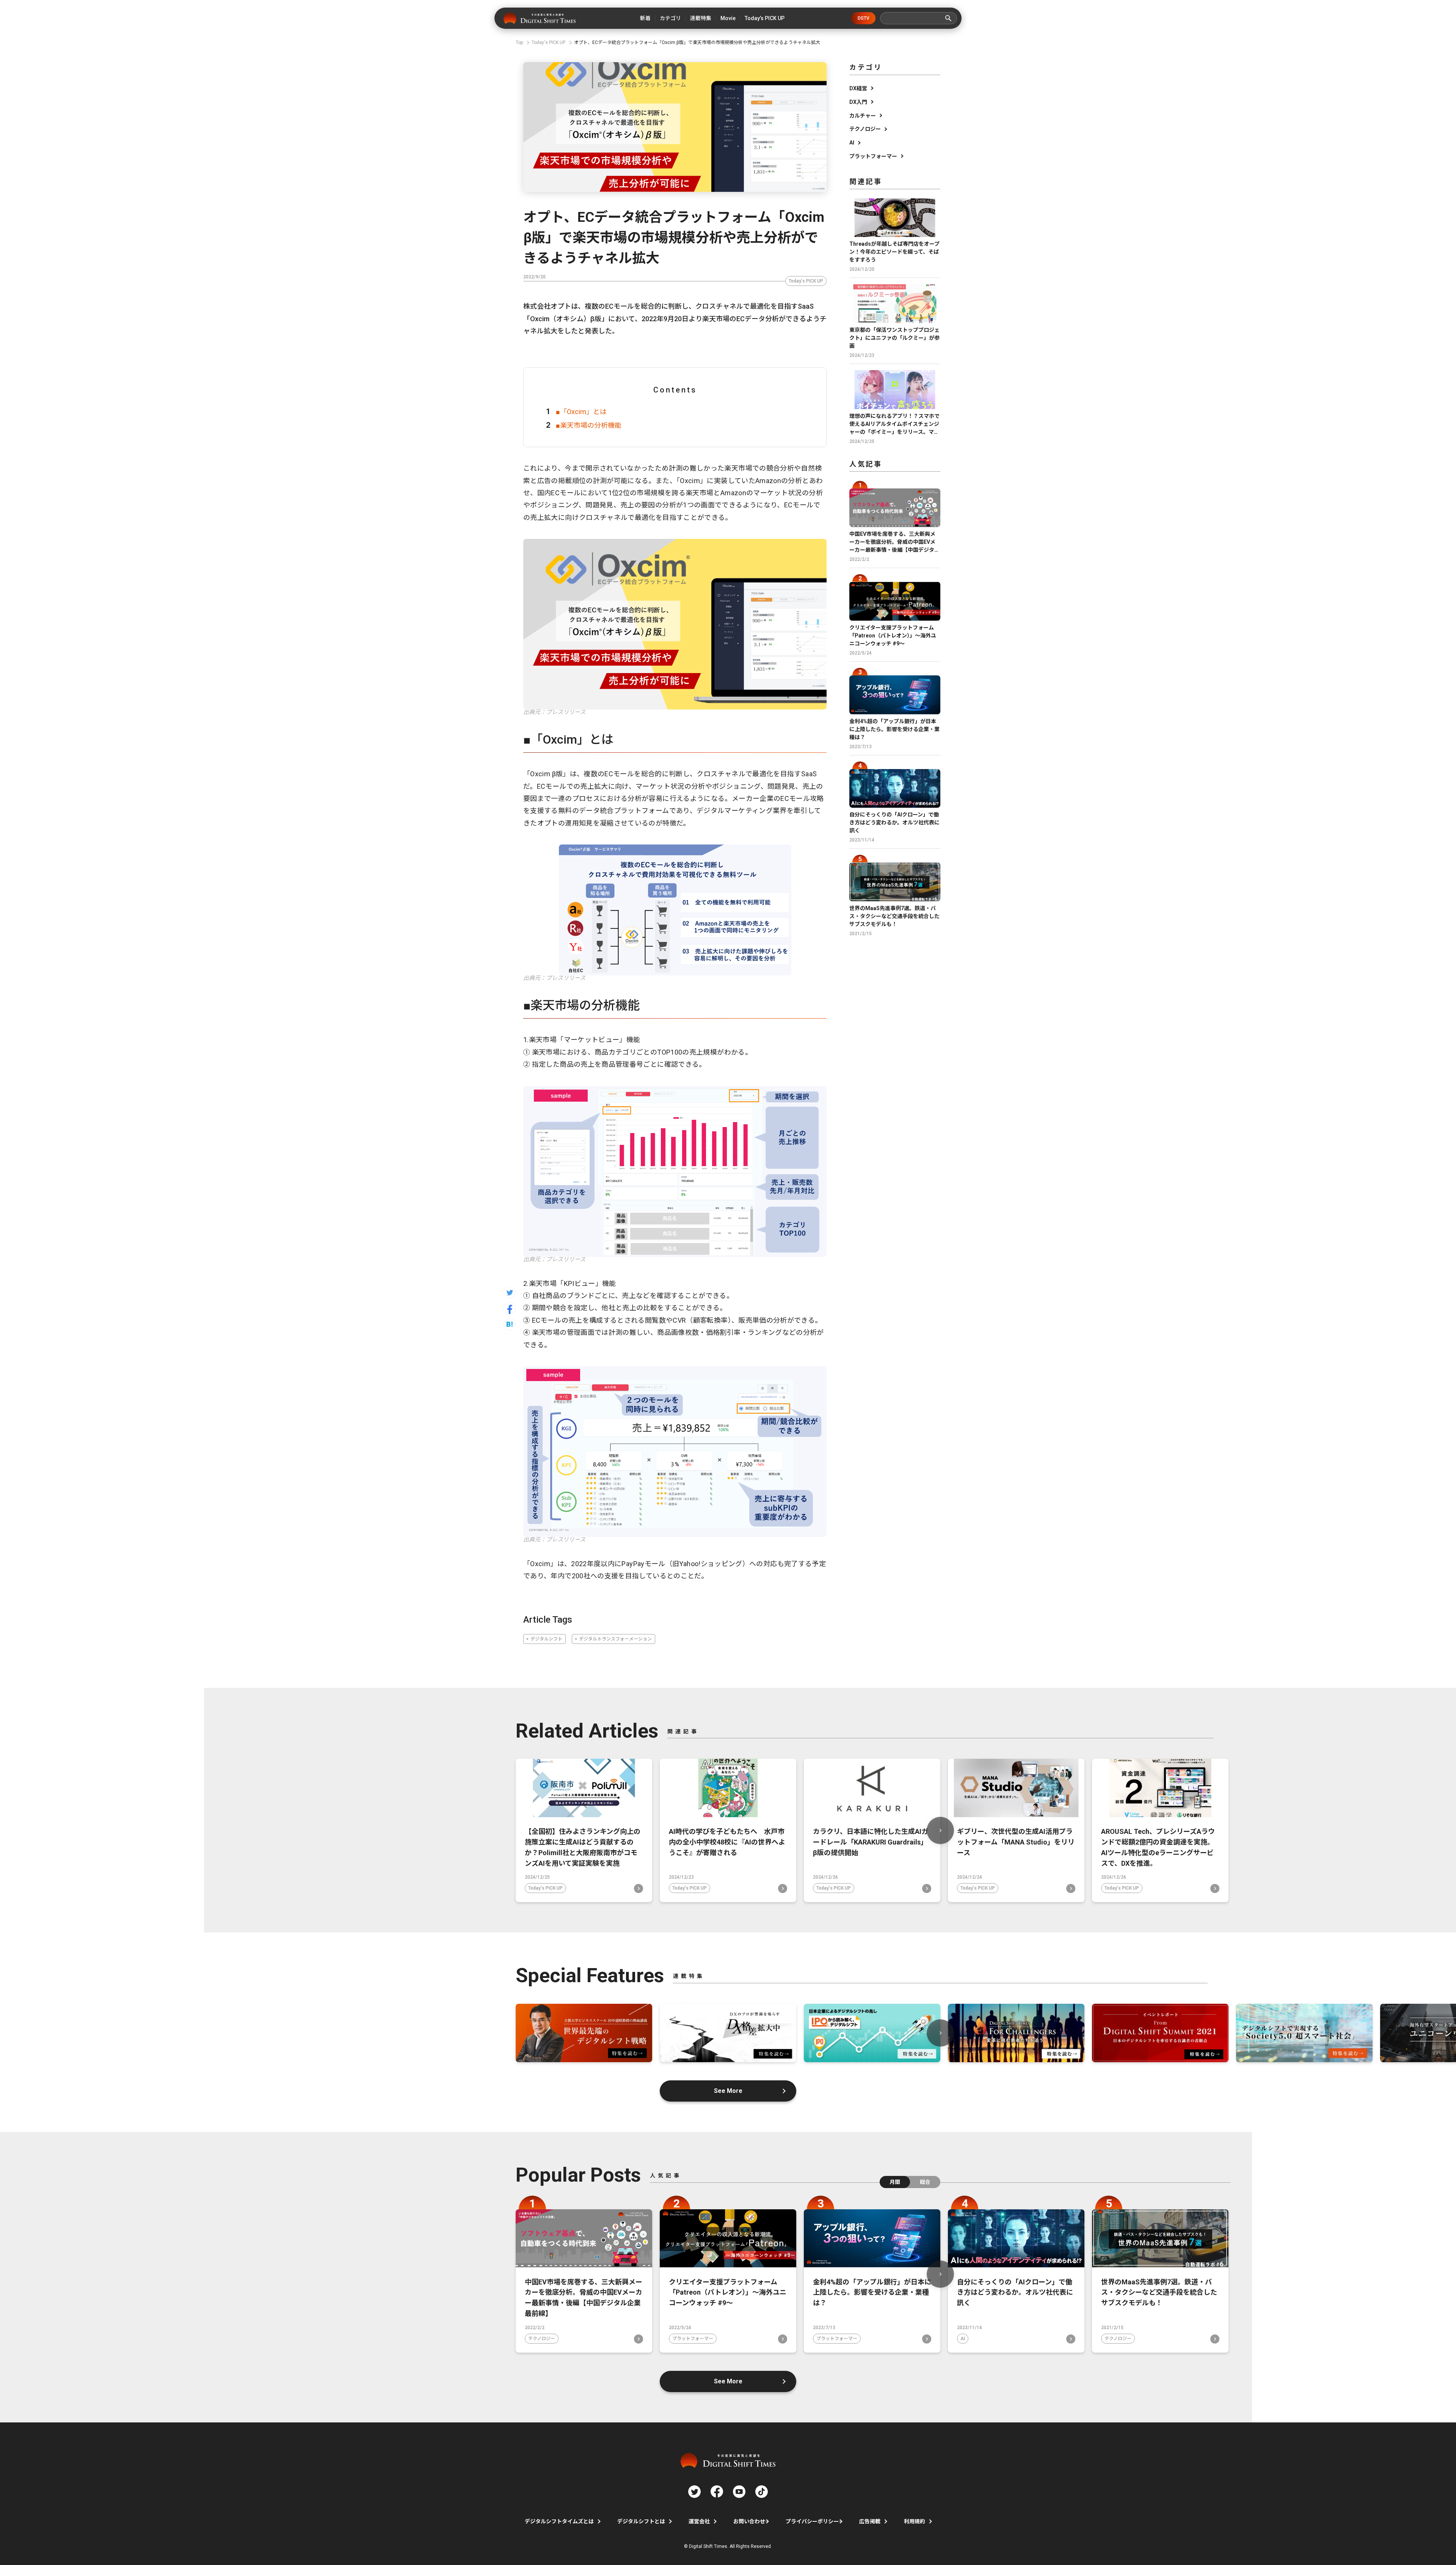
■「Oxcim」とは (581, 412)
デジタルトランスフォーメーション (615, 1639)
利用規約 (915, 2521)
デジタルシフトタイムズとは (559, 2521)
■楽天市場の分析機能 (589, 425)
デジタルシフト (546, 1639)
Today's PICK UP (806, 281)
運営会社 (699, 2521)
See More (728, 2091)
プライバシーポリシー (812, 2521)
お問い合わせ (749, 2521)
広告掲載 (870, 2521)
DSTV (864, 18)
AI (852, 143)
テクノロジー (865, 129)
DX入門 (858, 102)
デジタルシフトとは (641, 2521)
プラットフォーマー (873, 156)
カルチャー (863, 116)
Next (940, 1830)
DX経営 (858, 88)
